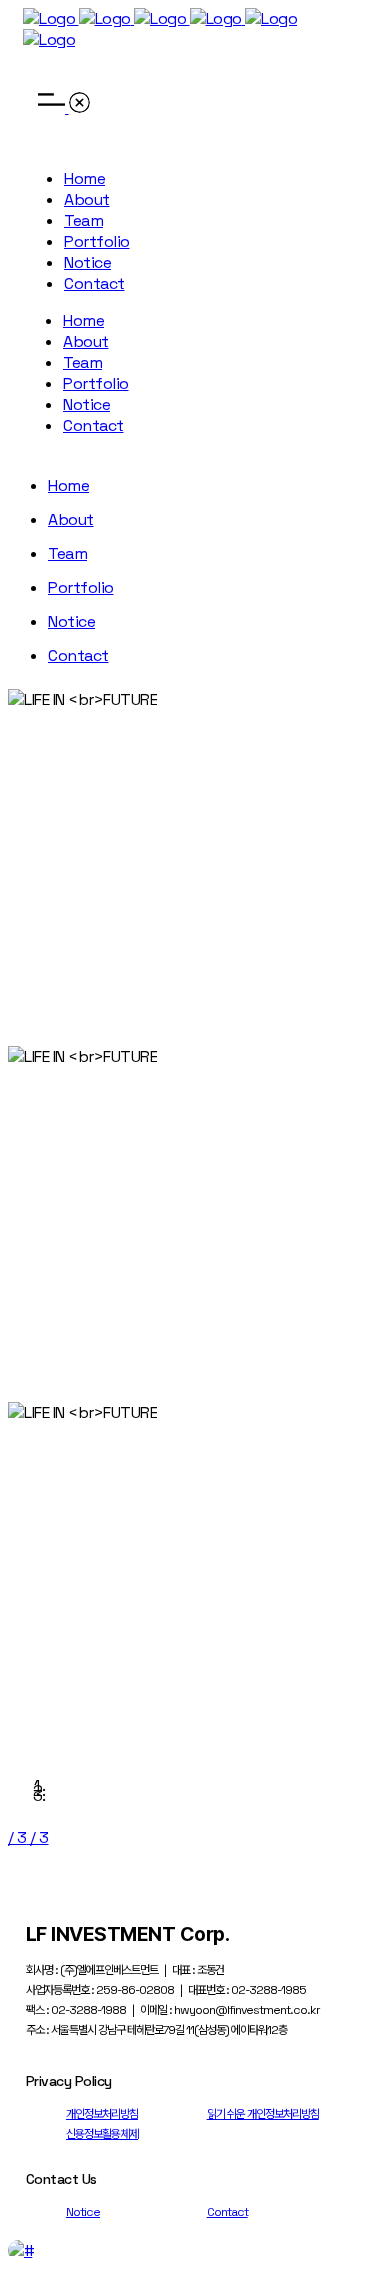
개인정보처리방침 (102, 2114)
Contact (227, 2212)
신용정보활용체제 (102, 2134)
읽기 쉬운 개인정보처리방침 (263, 2114)
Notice (83, 2212)
